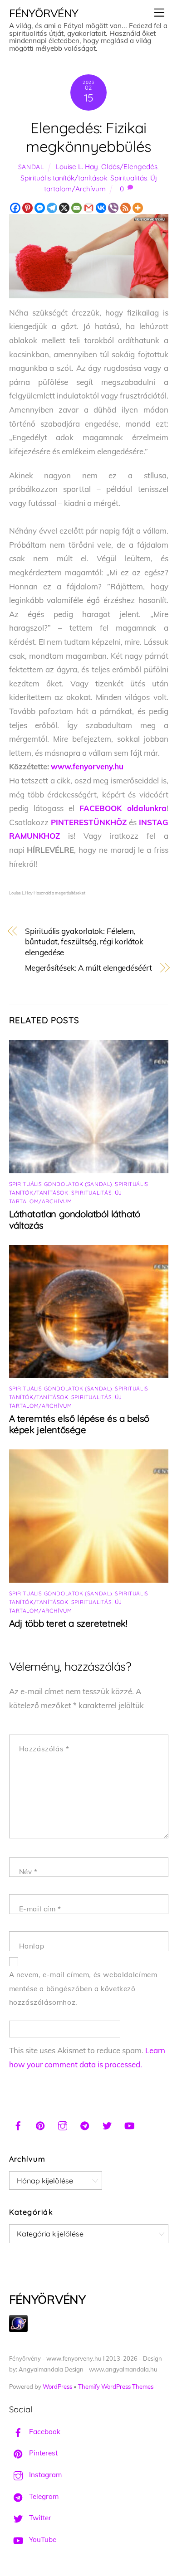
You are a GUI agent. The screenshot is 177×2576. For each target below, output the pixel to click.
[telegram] (85, 2124)
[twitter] (107, 2124)
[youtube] (129, 2124)
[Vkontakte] (101, 208)
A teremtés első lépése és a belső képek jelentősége (79, 1424)
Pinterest (42, 2453)
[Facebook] (15, 208)
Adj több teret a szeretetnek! (68, 1623)
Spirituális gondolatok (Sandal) (61, 1184)
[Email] (76, 208)
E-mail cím (40, 1909)
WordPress (57, 2386)
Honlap (32, 1946)
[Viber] (113, 208)
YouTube (42, 2540)
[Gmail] (89, 208)
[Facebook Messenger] (40, 208)
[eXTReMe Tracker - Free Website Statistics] (18, 2330)
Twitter (39, 2518)
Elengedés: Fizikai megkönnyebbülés (88, 137)
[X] (64, 208)
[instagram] (63, 2124)
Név (28, 1872)
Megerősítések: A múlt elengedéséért (88, 968)
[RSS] (125, 208)
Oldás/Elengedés (129, 167)
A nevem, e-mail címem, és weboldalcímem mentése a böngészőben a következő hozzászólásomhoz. (83, 1988)
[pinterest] (40, 2124)
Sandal (31, 167)
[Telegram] (52, 208)
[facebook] (18, 2124)
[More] (138, 208)
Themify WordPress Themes (116, 2386)
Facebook (44, 2432)
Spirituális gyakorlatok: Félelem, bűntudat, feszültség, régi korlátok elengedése (84, 942)
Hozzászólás (44, 1749)
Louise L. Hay (77, 167)
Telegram (43, 2496)
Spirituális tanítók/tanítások (64, 178)
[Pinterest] (27, 208)
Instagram (44, 2475)
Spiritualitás (129, 178)
